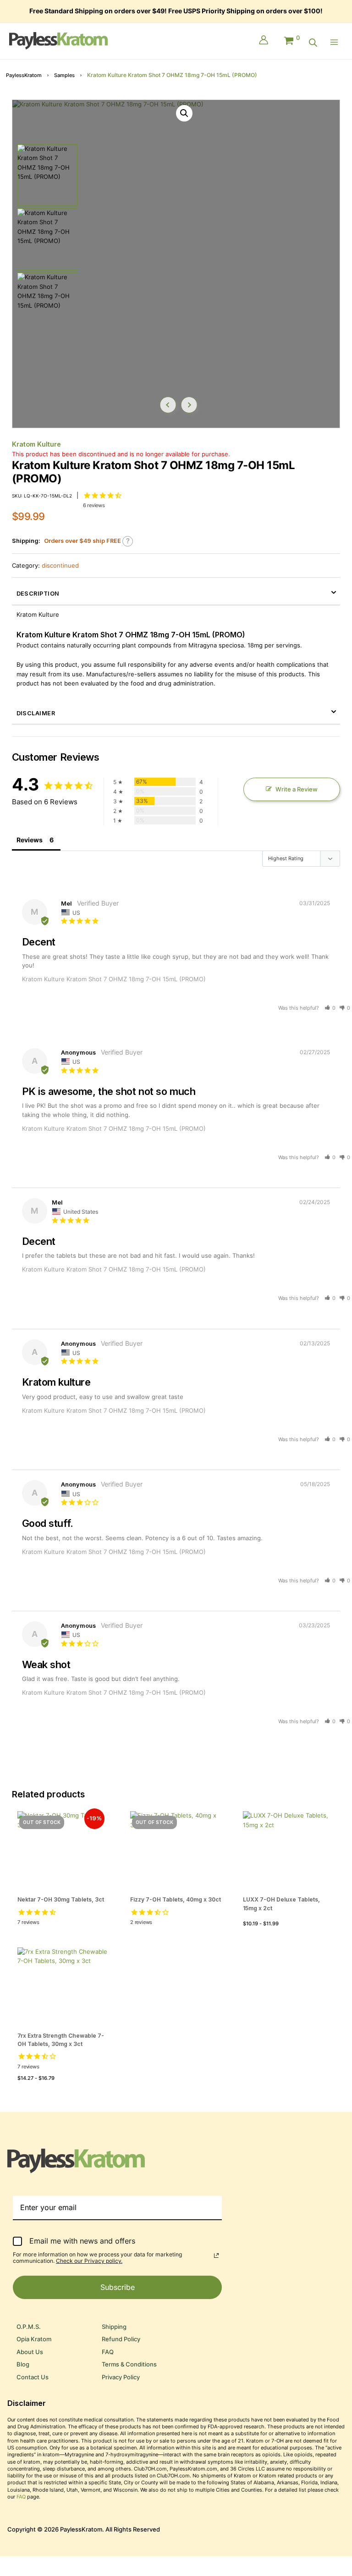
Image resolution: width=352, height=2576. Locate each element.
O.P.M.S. (29, 2327)
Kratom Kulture (36, 444)
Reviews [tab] (30, 840)
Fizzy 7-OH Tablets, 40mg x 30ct (176, 1899)
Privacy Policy (121, 2377)
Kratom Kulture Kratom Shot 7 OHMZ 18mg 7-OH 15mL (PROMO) (114, 979)
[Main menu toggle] (336, 42)
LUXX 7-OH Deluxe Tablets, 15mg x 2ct (281, 1904)
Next (189, 405)
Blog (23, 2364)
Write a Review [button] (297, 789)
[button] (184, 113)
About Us (30, 2352)
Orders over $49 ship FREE (82, 541)
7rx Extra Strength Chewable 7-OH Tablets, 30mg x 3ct (61, 2040)
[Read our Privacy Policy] (216, 2255)
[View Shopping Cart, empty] (291, 39)
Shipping (114, 2327)
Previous (168, 405)
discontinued (60, 566)
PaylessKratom (24, 75)
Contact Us (33, 2377)
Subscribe (118, 2287)
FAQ (108, 2352)
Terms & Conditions (129, 2364)
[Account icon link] (264, 41)
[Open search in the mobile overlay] (313, 43)
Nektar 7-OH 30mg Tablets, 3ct (61, 1899)
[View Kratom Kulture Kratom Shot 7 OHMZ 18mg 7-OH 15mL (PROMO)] (47, 175)
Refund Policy (121, 2339)
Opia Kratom (34, 2339)
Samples (64, 75)
